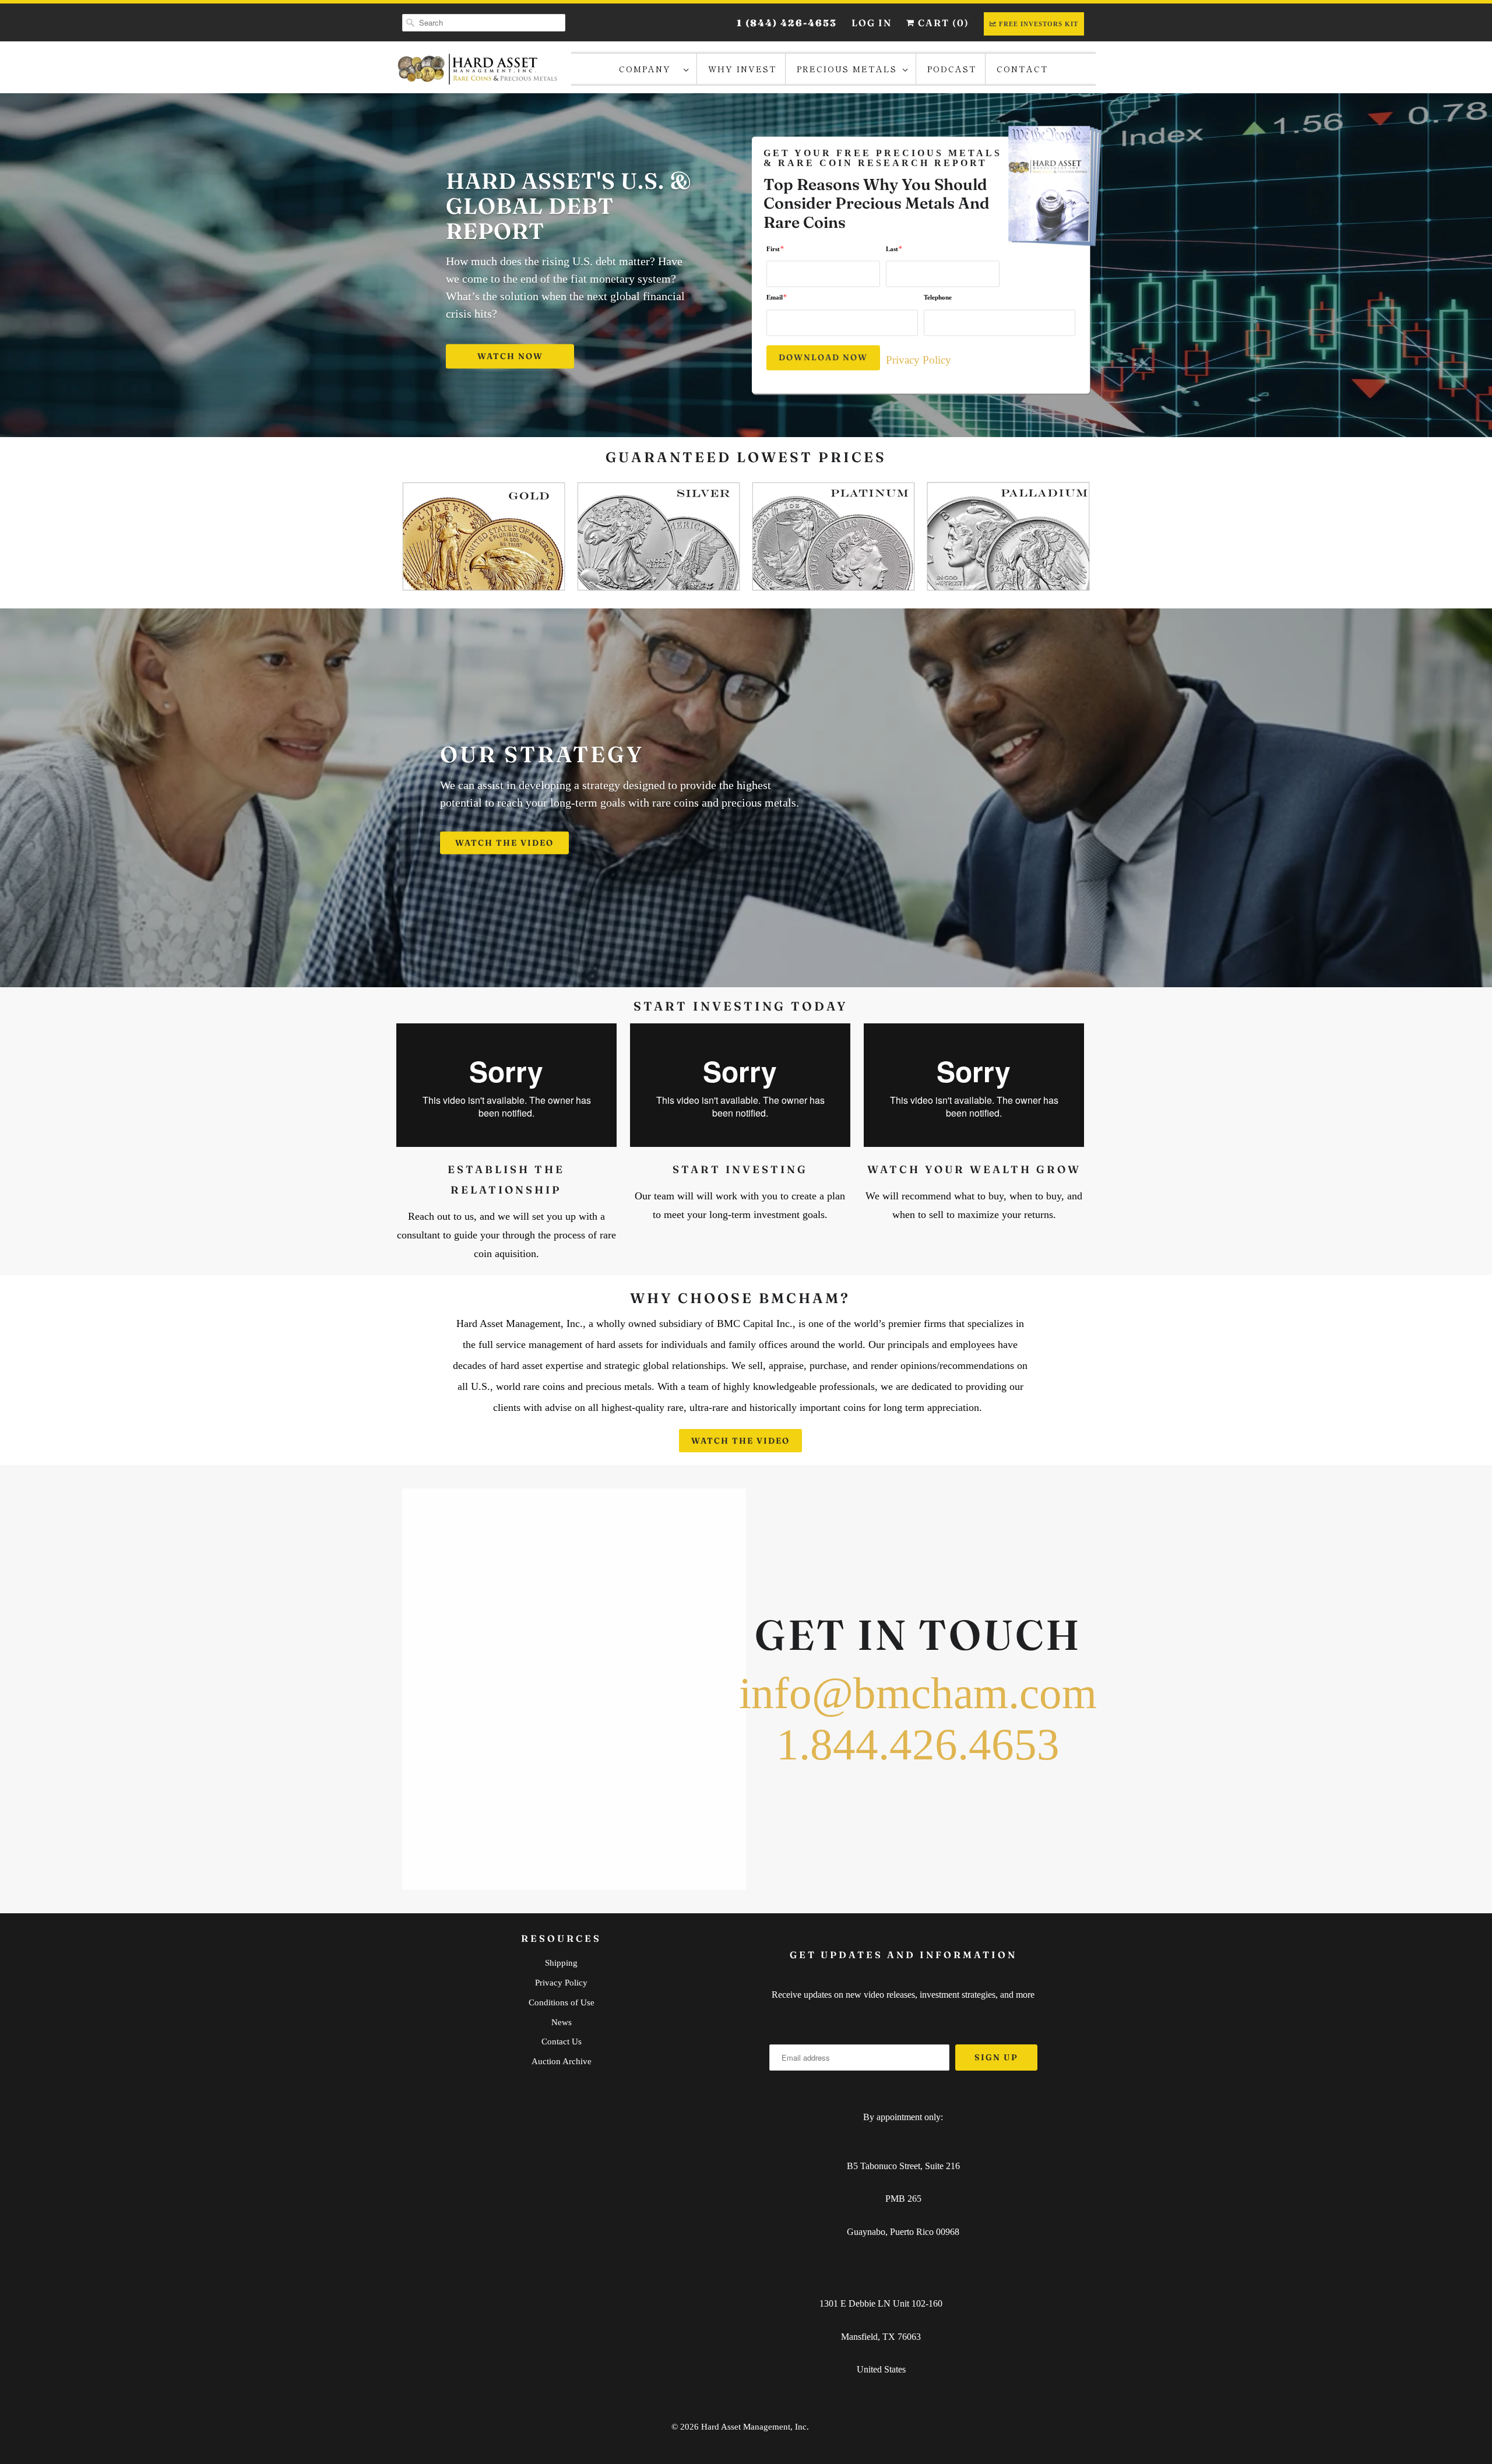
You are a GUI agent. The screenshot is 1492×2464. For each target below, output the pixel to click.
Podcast (952, 69)
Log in (872, 23)
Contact (1023, 69)
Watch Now (510, 357)
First (775, 249)
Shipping (561, 1963)
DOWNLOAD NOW (823, 357)
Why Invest (743, 69)
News (562, 2022)
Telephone (938, 298)
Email (777, 298)
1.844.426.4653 (918, 1745)
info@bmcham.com (918, 1693)
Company (648, 69)
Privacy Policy (919, 360)
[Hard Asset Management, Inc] (478, 69)
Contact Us (562, 2041)
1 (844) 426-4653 (787, 23)
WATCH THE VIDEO (504, 843)
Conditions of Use (562, 2002)
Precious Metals (847, 69)
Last (894, 249)
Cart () (942, 23)
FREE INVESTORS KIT (1039, 24)
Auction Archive (562, 2061)
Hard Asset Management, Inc (754, 2427)
